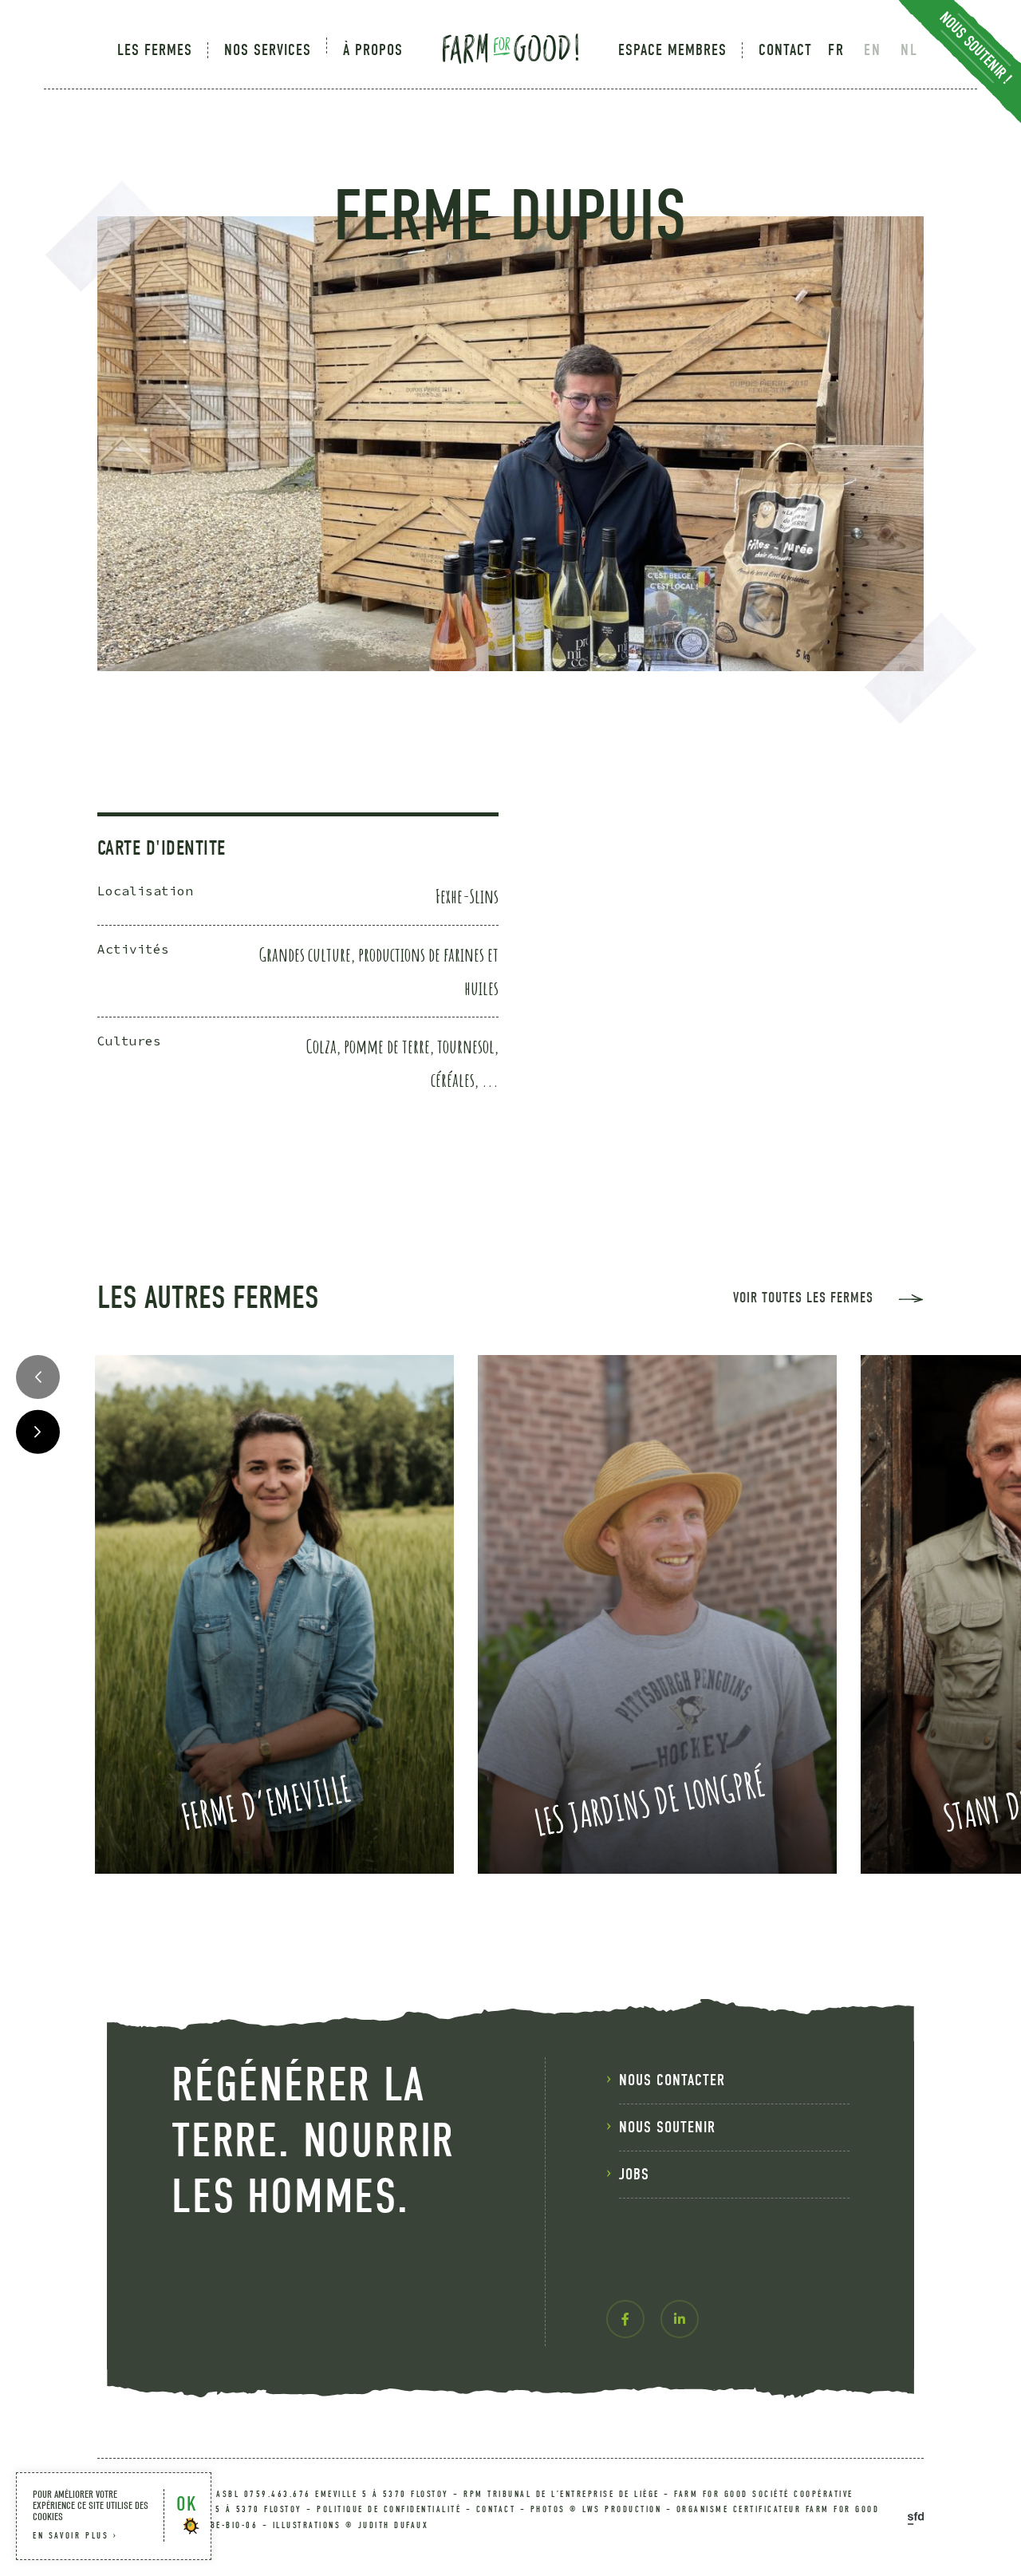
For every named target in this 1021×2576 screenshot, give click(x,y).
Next (38, 1432)
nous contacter (672, 2080)
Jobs (634, 2174)
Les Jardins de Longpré (648, 1802)
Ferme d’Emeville (266, 1802)
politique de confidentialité (389, 2509)
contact (496, 2509)
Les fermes (155, 50)
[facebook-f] (625, 2319)
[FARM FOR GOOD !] (510, 45)
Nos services (268, 50)
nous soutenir (667, 2127)
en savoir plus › (75, 2536)
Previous (38, 1377)
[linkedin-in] (680, 2319)
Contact (785, 50)
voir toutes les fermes (803, 1298)
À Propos (373, 50)
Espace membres (672, 50)
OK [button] (186, 2504)
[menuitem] (163, 50)
